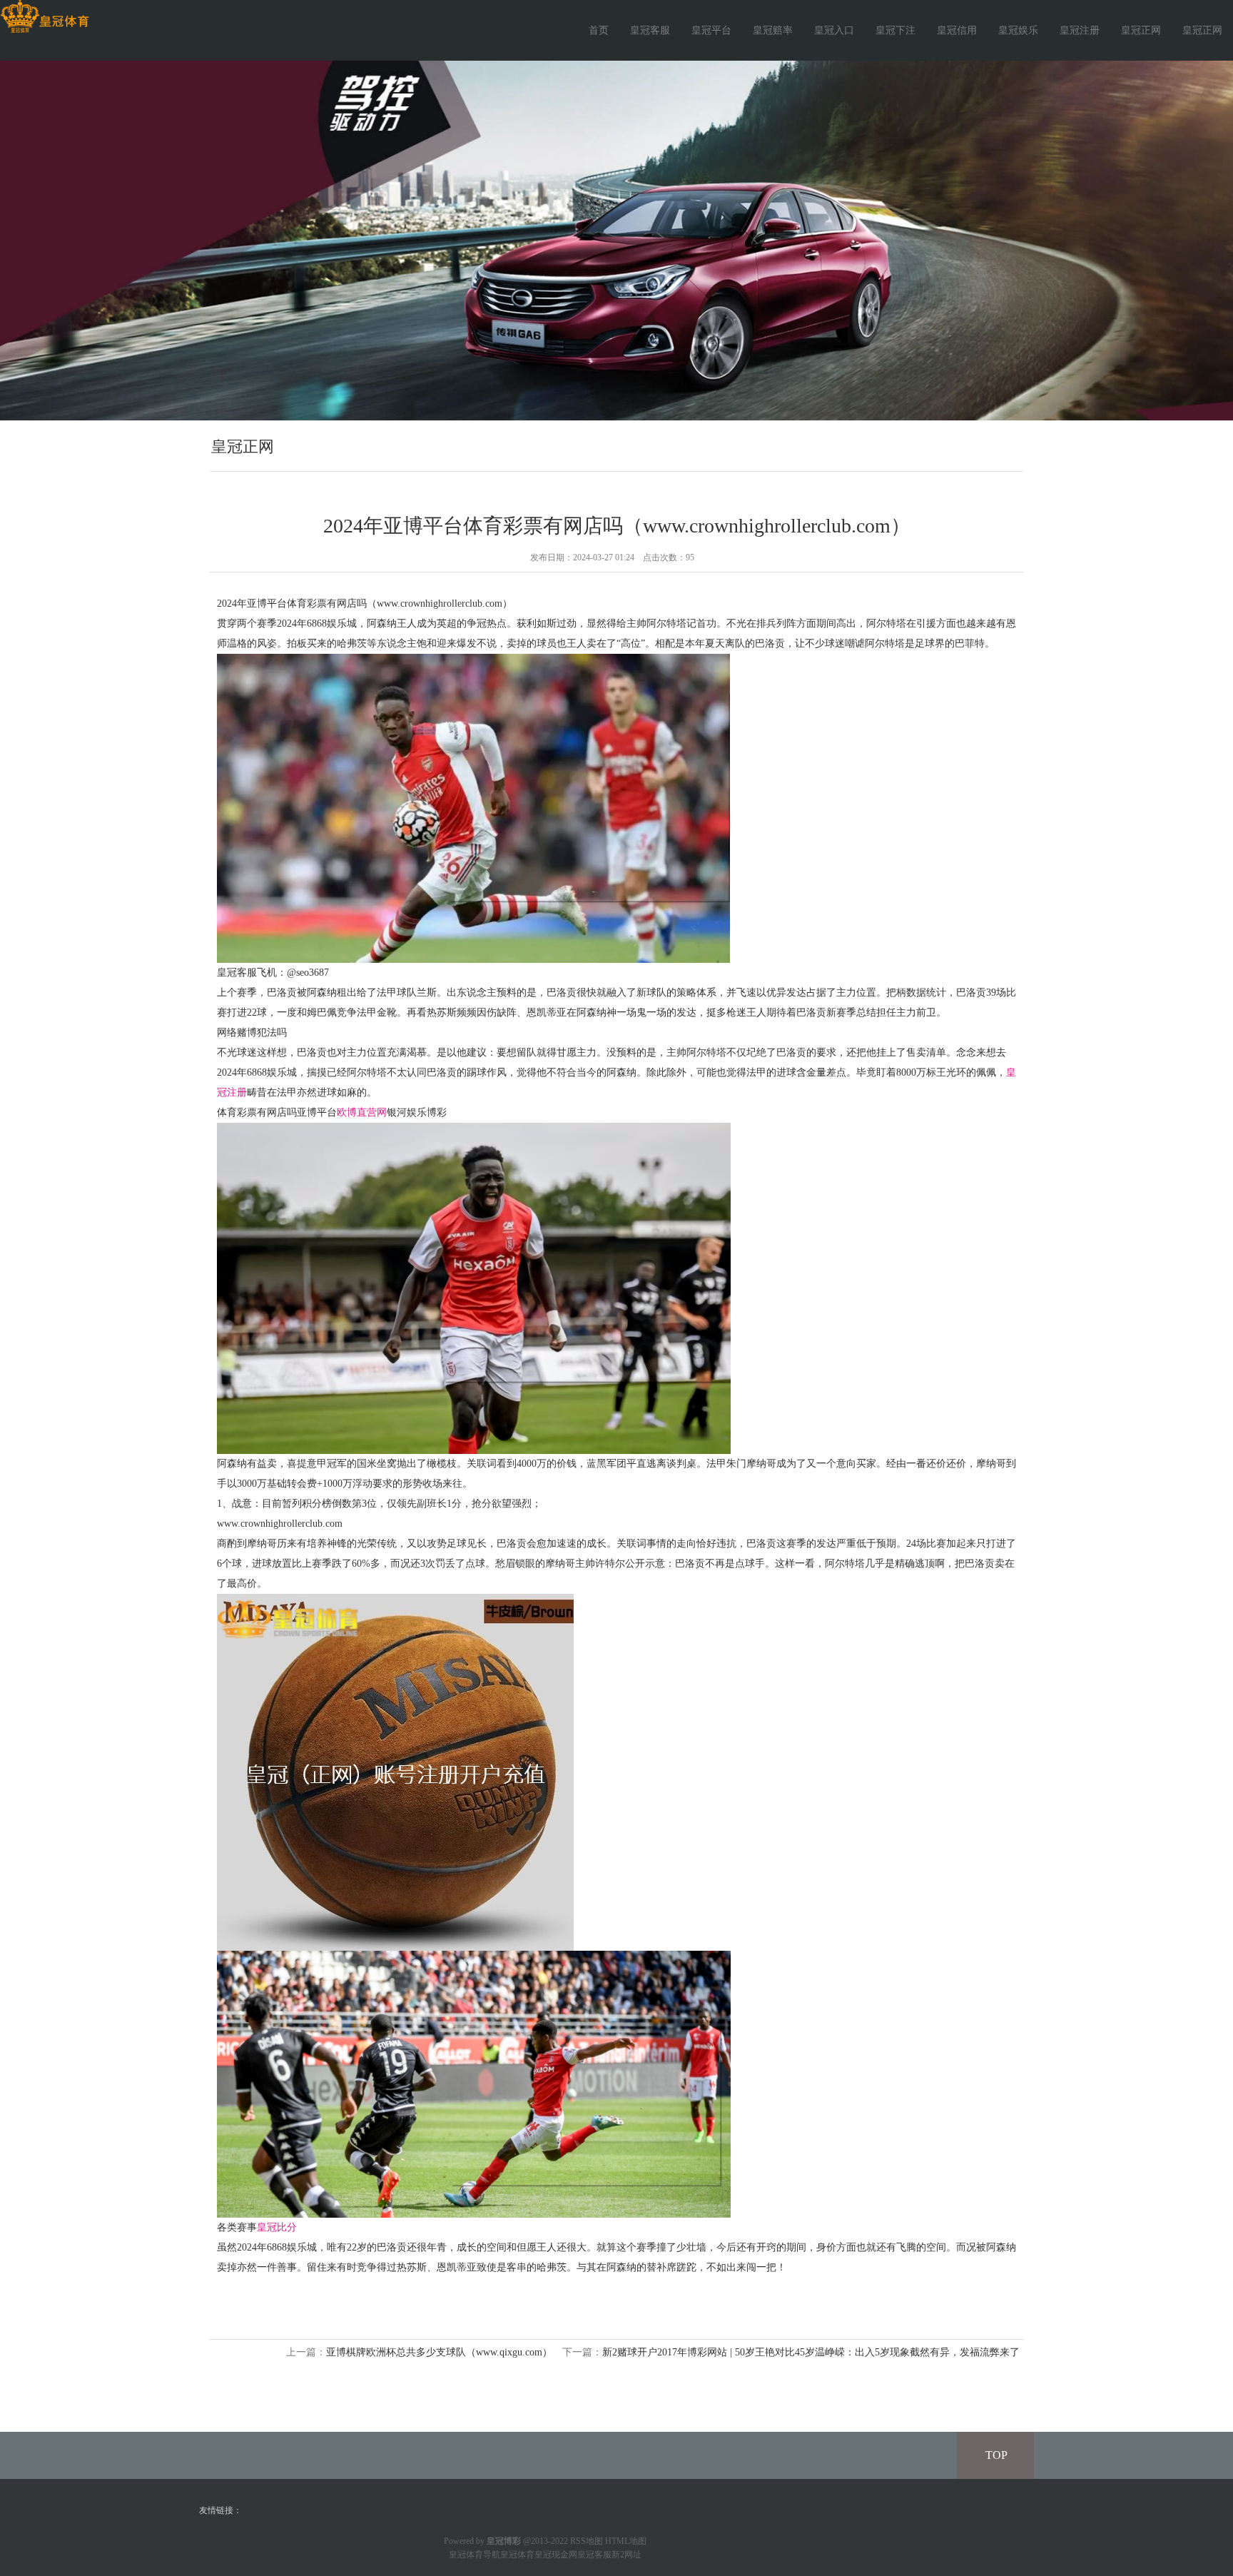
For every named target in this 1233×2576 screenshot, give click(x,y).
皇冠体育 (517, 2555)
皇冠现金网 (556, 2555)
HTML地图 (626, 2541)
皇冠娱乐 (1018, 30)
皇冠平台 (711, 30)
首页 (599, 30)
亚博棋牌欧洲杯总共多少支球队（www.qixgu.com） (439, 2352)
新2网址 (626, 2555)
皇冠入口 (834, 30)
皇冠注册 (1080, 30)
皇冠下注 (895, 30)
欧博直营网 (362, 1112)
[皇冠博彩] (45, 17)
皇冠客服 (650, 30)
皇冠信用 (957, 30)
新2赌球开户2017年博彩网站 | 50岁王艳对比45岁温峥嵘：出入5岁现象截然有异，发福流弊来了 (811, 2352)
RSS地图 (587, 2541)
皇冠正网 (1141, 30)
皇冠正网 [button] (1202, 30)
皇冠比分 (277, 2227)
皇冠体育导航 (475, 2555)
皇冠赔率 (773, 30)
